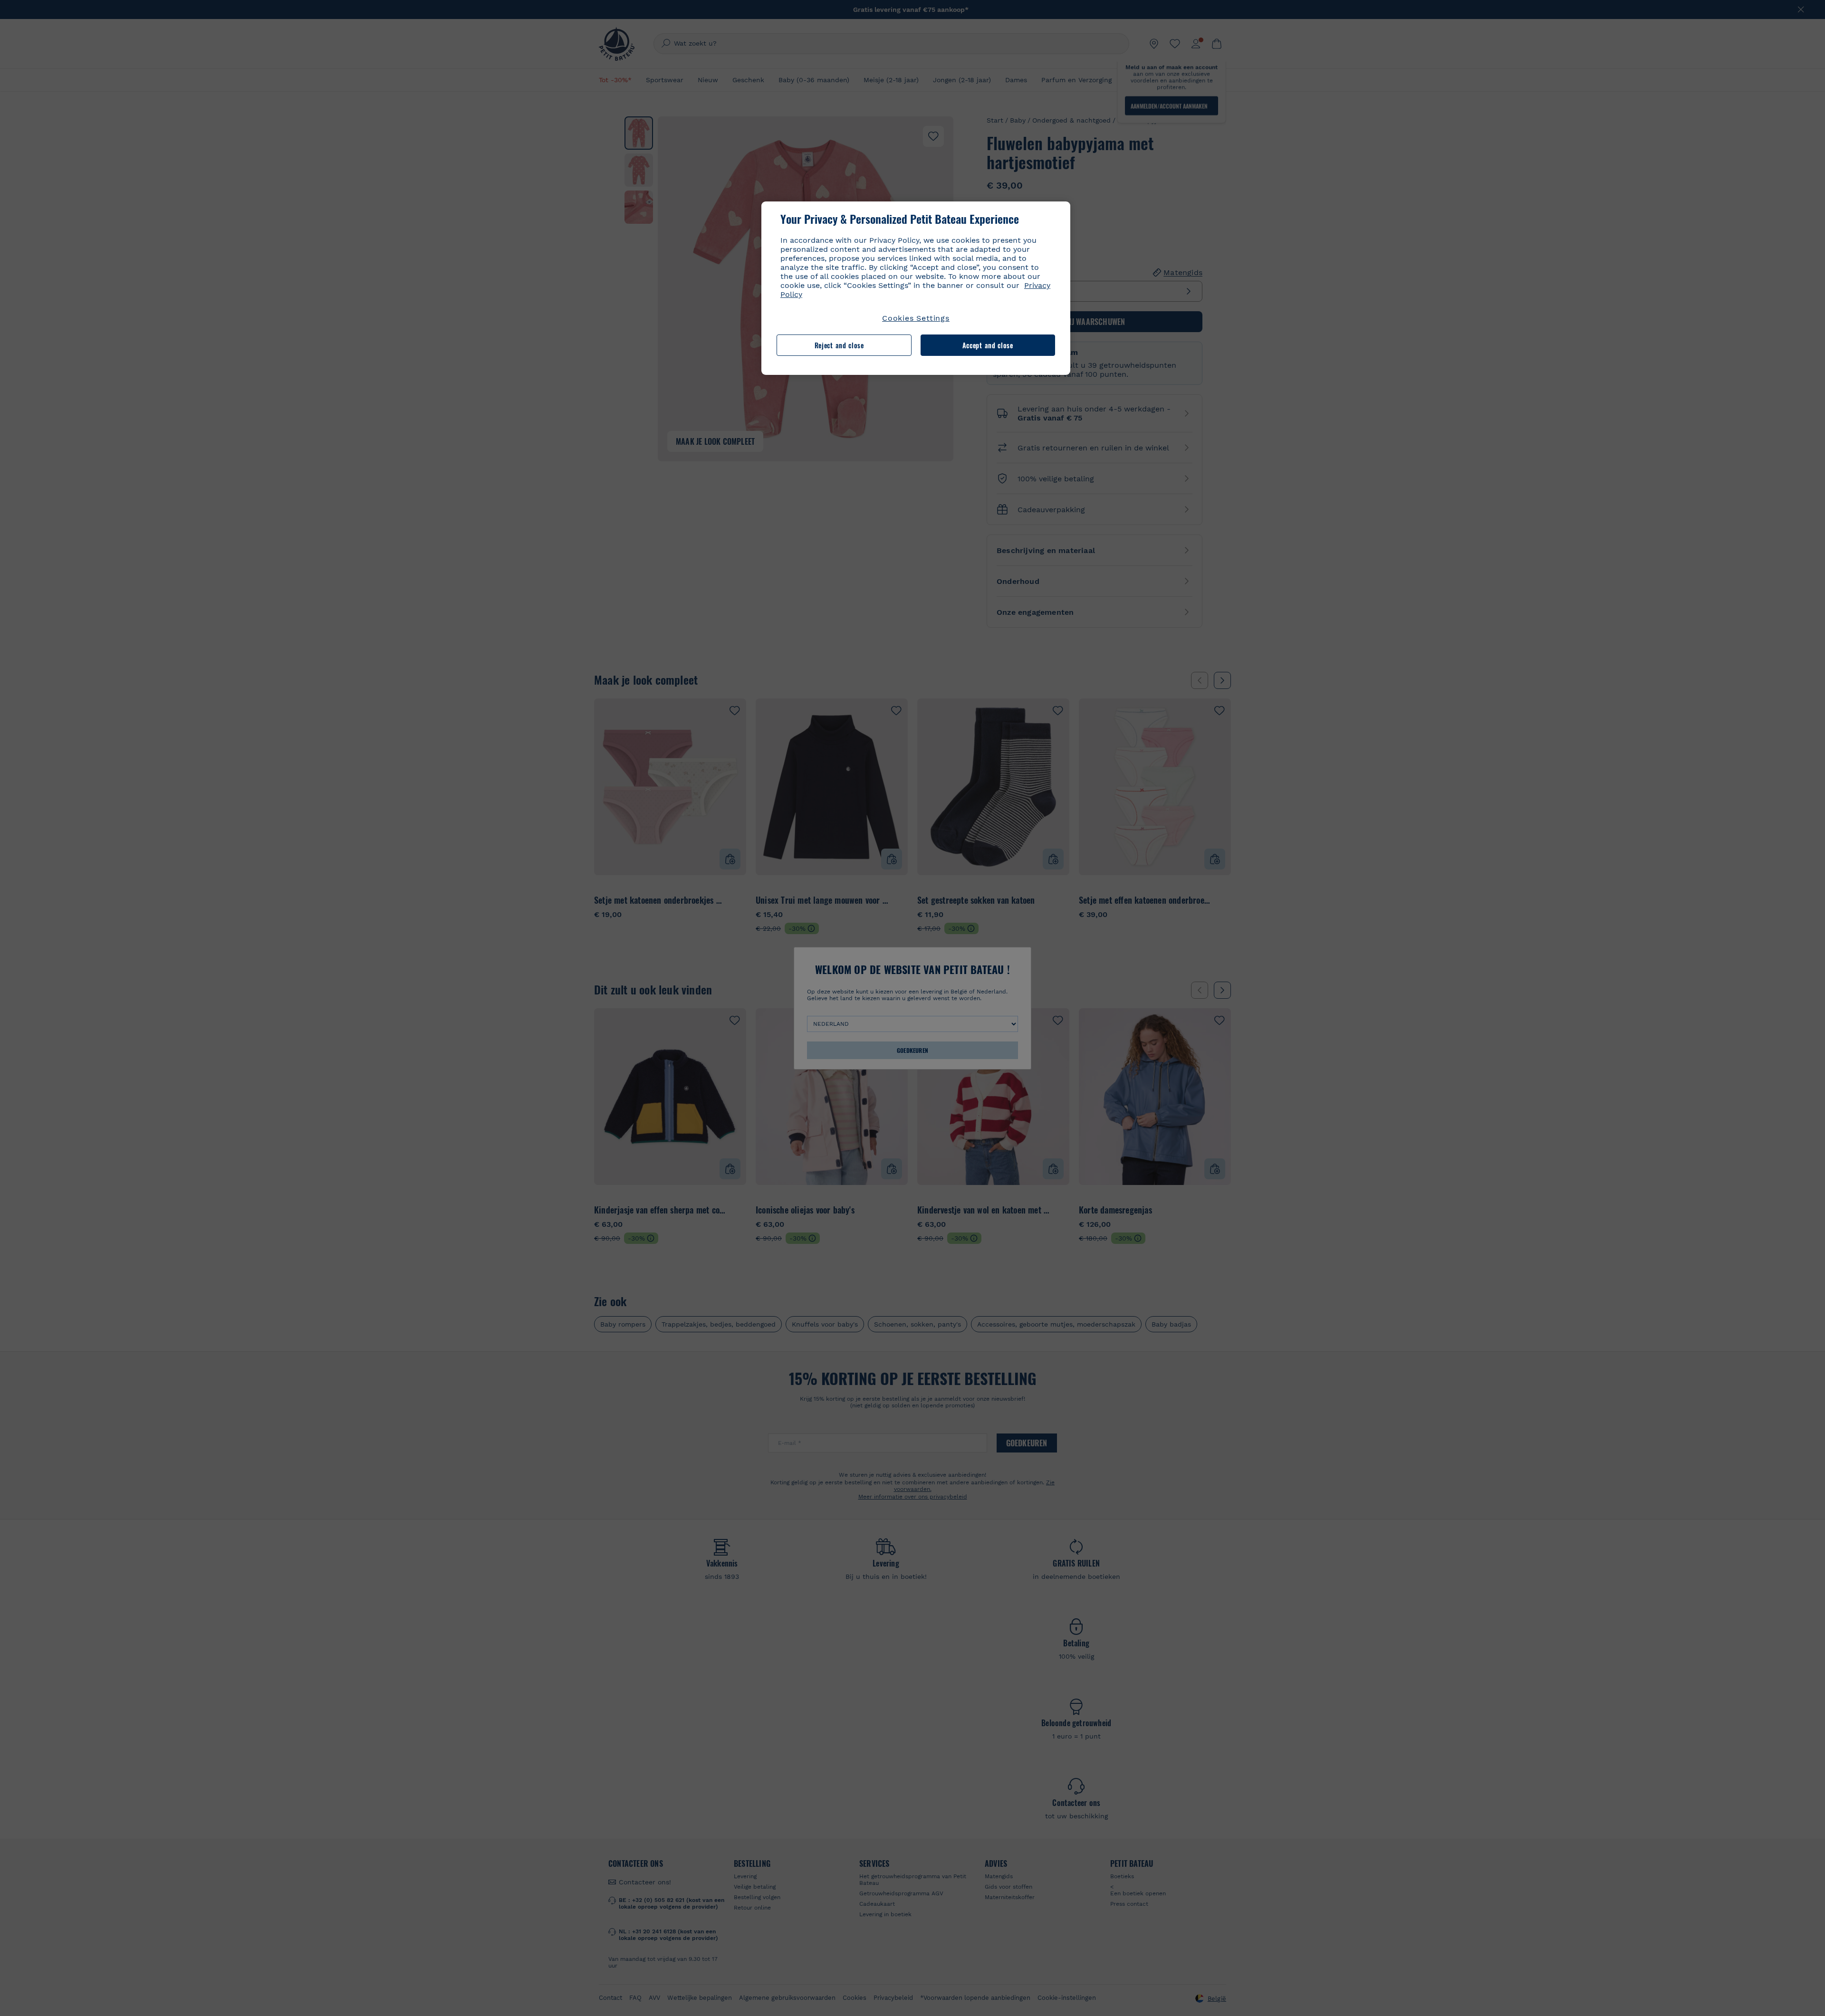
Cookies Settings (916, 318)
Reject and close (839, 345)
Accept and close (988, 345)
